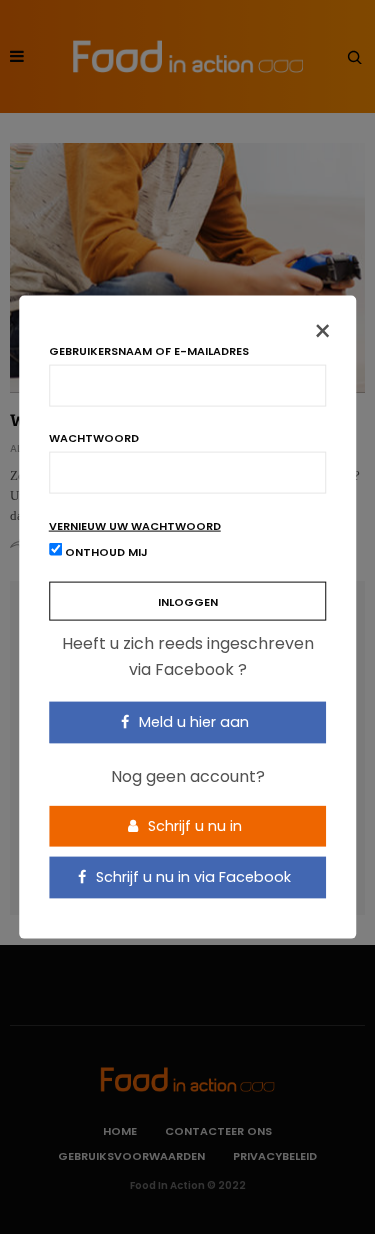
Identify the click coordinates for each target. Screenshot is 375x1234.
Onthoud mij (105, 552)
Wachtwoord (94, 438)
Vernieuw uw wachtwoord (135, 526)
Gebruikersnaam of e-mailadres (149, 351)
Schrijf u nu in (193, 825)
